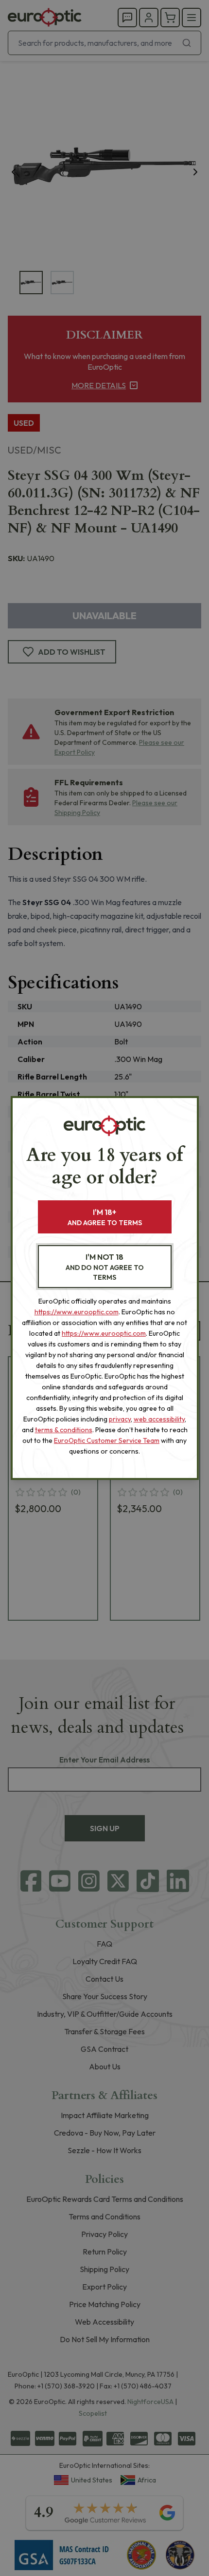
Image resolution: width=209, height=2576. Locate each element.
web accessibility (159, 1419)
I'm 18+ (105, 1217)
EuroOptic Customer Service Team (107, 1440)
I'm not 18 (105, 1267)
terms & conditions (64, 1430)
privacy (120, 1419)
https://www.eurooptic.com (77, 1312)
